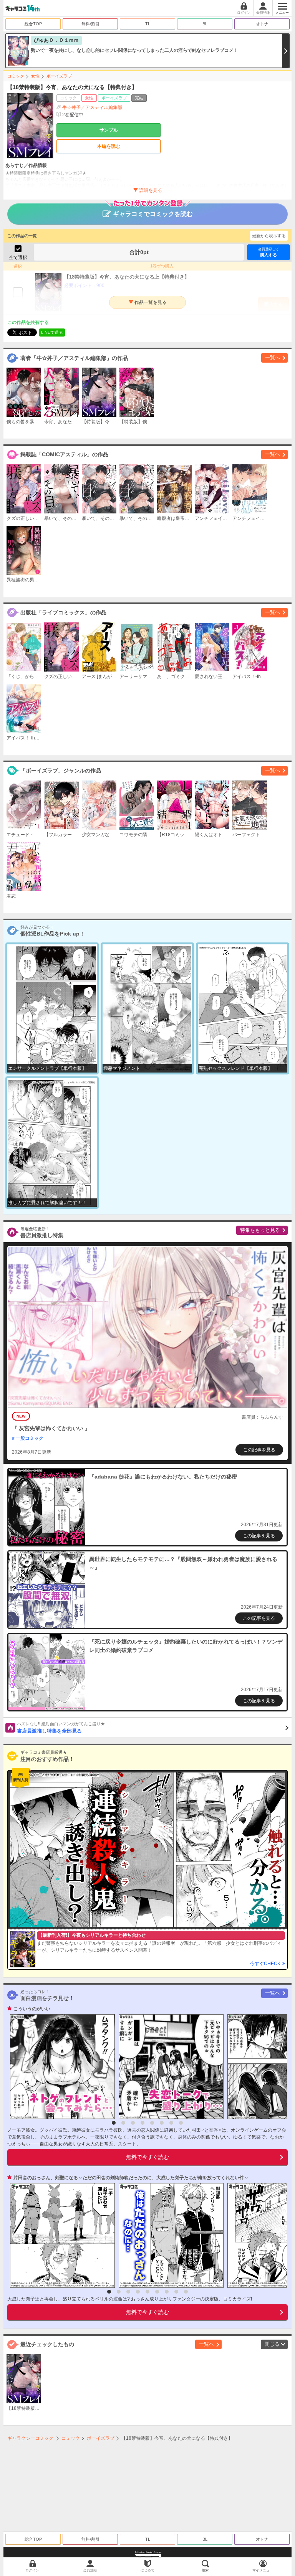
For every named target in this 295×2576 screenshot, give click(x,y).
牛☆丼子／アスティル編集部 (92, 107)
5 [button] (152, 2123)
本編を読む (109, 146)
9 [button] (186, 2292)
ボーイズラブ (59, 76)
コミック (16, 76)
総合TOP (33, 24)
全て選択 (18, 257)
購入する (268, 252)
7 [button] (171, 2123)
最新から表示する (269, 236)
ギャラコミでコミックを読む (153, 214)
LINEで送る (52, 332)
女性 (35, 76)
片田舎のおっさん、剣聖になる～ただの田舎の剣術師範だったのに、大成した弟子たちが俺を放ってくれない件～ (131, 2178)
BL (205, 24)
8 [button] (181, 2123)
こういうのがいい (32, 2009)
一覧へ (273, 357)
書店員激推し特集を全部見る (61, 1728)
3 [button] (133, 2123)
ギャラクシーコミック (30, 2438)
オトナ (262, 24)
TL (148, 24)
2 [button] (123, 2123)
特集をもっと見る (260, 1230)
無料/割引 (90, 24)
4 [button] (143, 2123)
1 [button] (114, 2123)
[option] (60, 2067)
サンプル (109, 130)
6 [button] (162, 2123)
